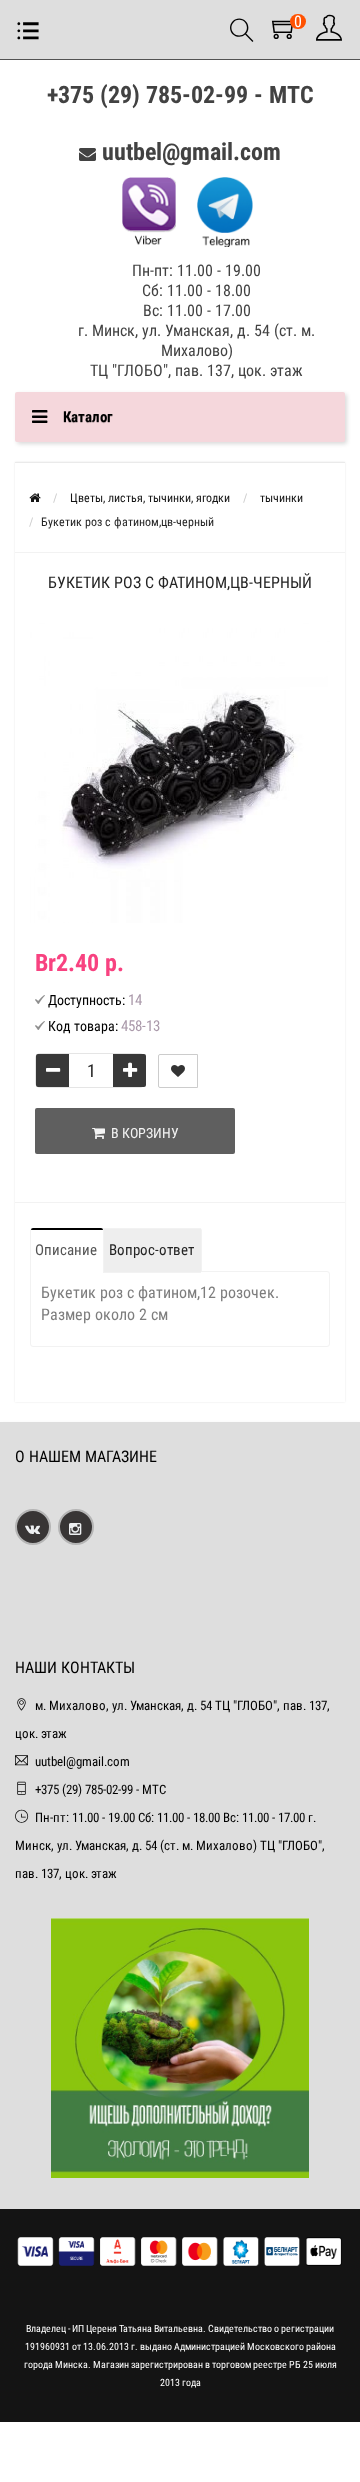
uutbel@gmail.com (191, 152)
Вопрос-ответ (151, 1250)
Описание (66, 1250)
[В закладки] (178, 1071)
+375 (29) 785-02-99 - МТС (180, 95)
